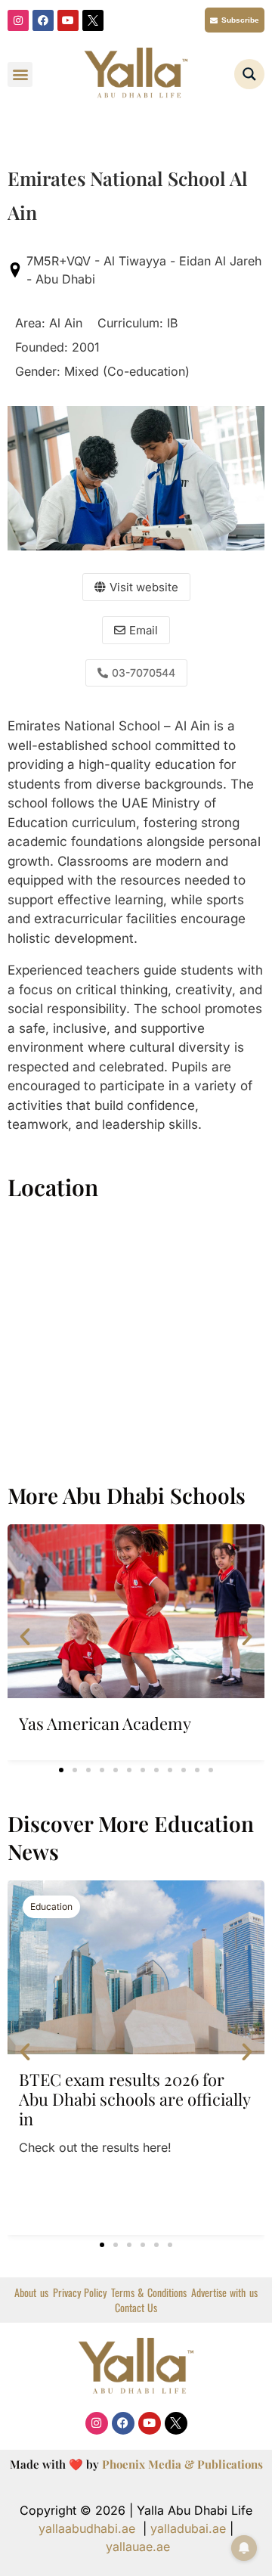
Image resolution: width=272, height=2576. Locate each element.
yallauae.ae (138, 2547)
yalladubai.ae (188, 2528)
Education (51, 1906)
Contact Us (136, 2308)
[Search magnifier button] (249, 74)
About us (31, 2292)
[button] (20, 74)
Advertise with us (224, 2292)
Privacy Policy (80, 2292)
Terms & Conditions (149, 2292)
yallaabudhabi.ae (87, 2528)
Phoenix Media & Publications (182, 2464)
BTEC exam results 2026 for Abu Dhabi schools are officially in (134, 2099)
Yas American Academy (105, 1723)
